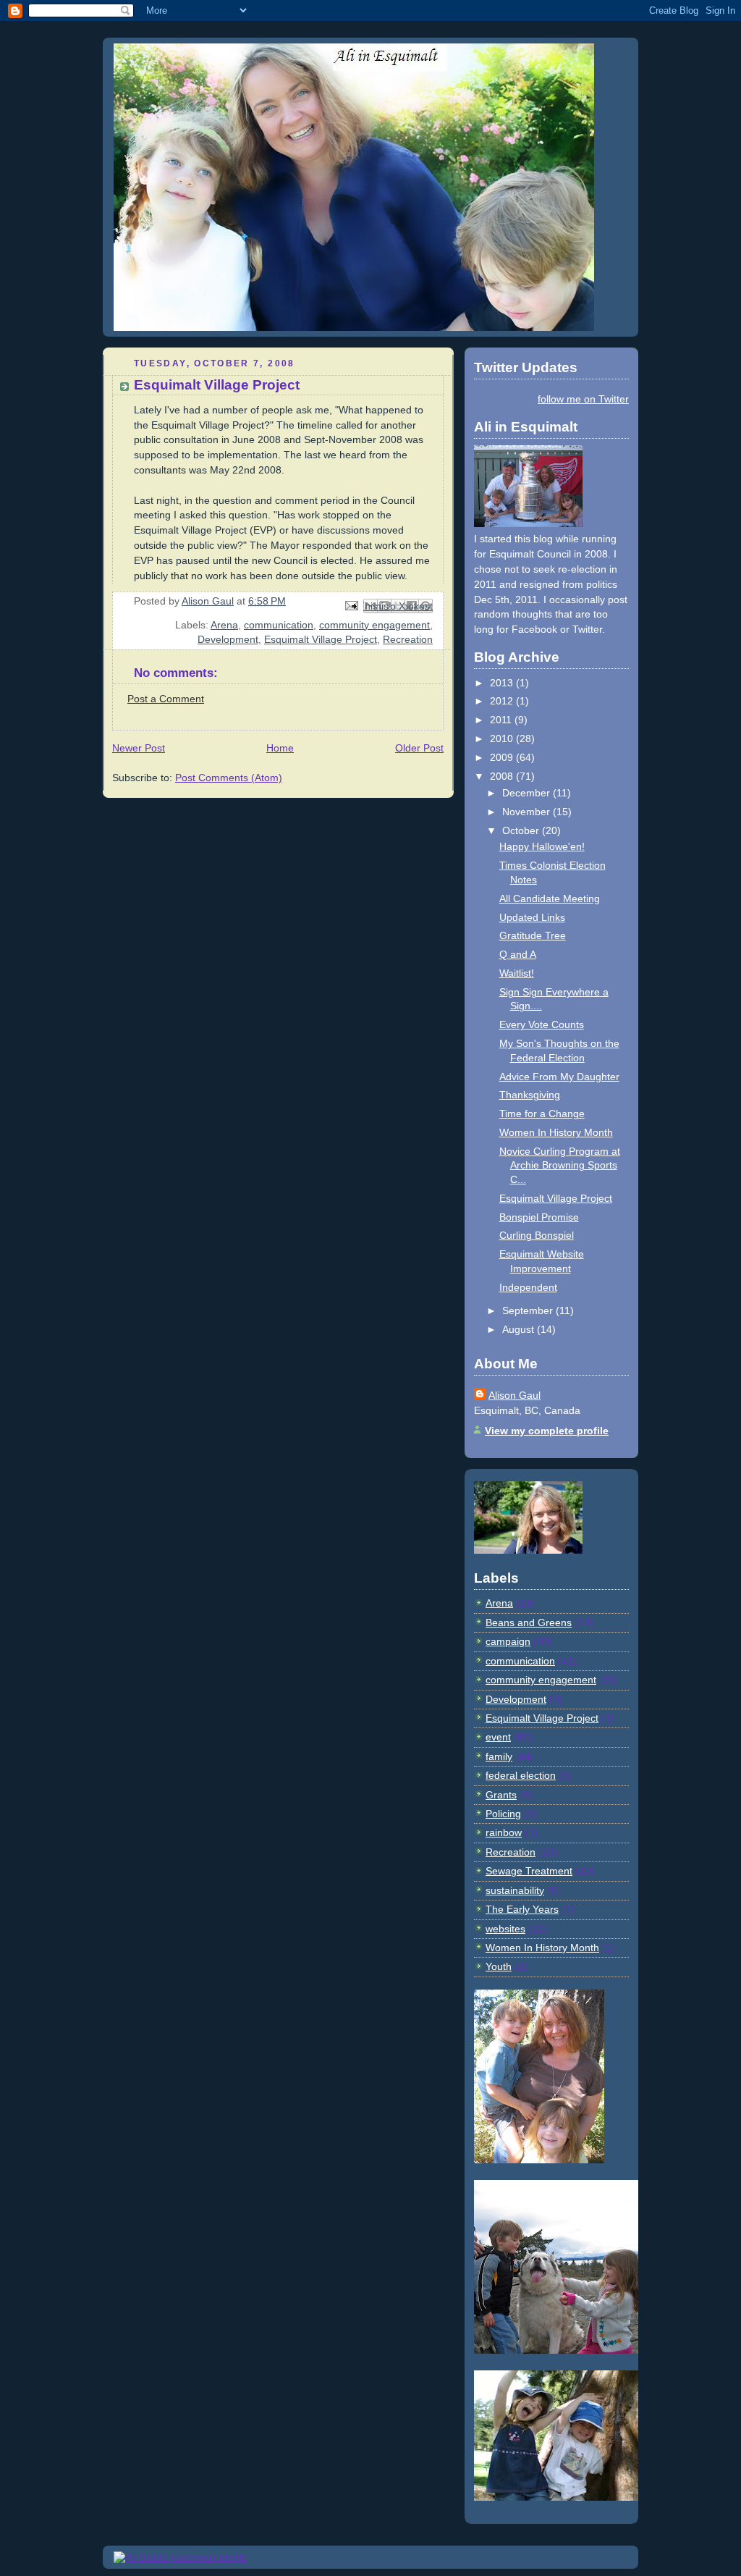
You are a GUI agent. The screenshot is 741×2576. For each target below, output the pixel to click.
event (498, 1737)
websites (505, 1929)
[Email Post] (351, 605)
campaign (508, 1641)
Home (280, 748)
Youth (499, 1966)
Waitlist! (517, 973)
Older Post (419, 748)
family (499, 1756)
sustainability (515, 1890)
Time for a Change (542, 1114)
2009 (503, 757)
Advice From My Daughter (559, 1077)
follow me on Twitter (583, 399)
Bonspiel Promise (539, 1217)
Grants (501, 1795)
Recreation (408, 639)
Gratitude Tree (533, 935)
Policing (503, 1814)
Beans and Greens (529, 1622)
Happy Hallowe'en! (542, 846)
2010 (503, 738)
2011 (502, 720)
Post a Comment (166, 699)
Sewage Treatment (529, 1871)
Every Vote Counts (542, 1024)
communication (279, 625)
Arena (224, 625)
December (528, 793)
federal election (521, 1775)
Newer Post (139, 748)
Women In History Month (556, 1132)
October (522, 830)
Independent (528, 1287)
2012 (503, 701)
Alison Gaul (515, 1395)
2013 (503, 683)
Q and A (518, 954)
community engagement (374, 625)
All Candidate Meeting (550, 898)
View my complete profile (547, 1431)
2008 (503, 776)
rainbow (504, 1832)
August (520, 1329)
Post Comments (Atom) (229, 778)
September (529, 1310)
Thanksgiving (530, 1095)
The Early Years (522, 1909)
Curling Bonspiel (537, 1235)
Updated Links (532, 917)
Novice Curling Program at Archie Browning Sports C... (560, 1165)
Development (228, 639)
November (528, 812)
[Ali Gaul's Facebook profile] (181, 2557)
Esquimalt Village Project (321, 639)
